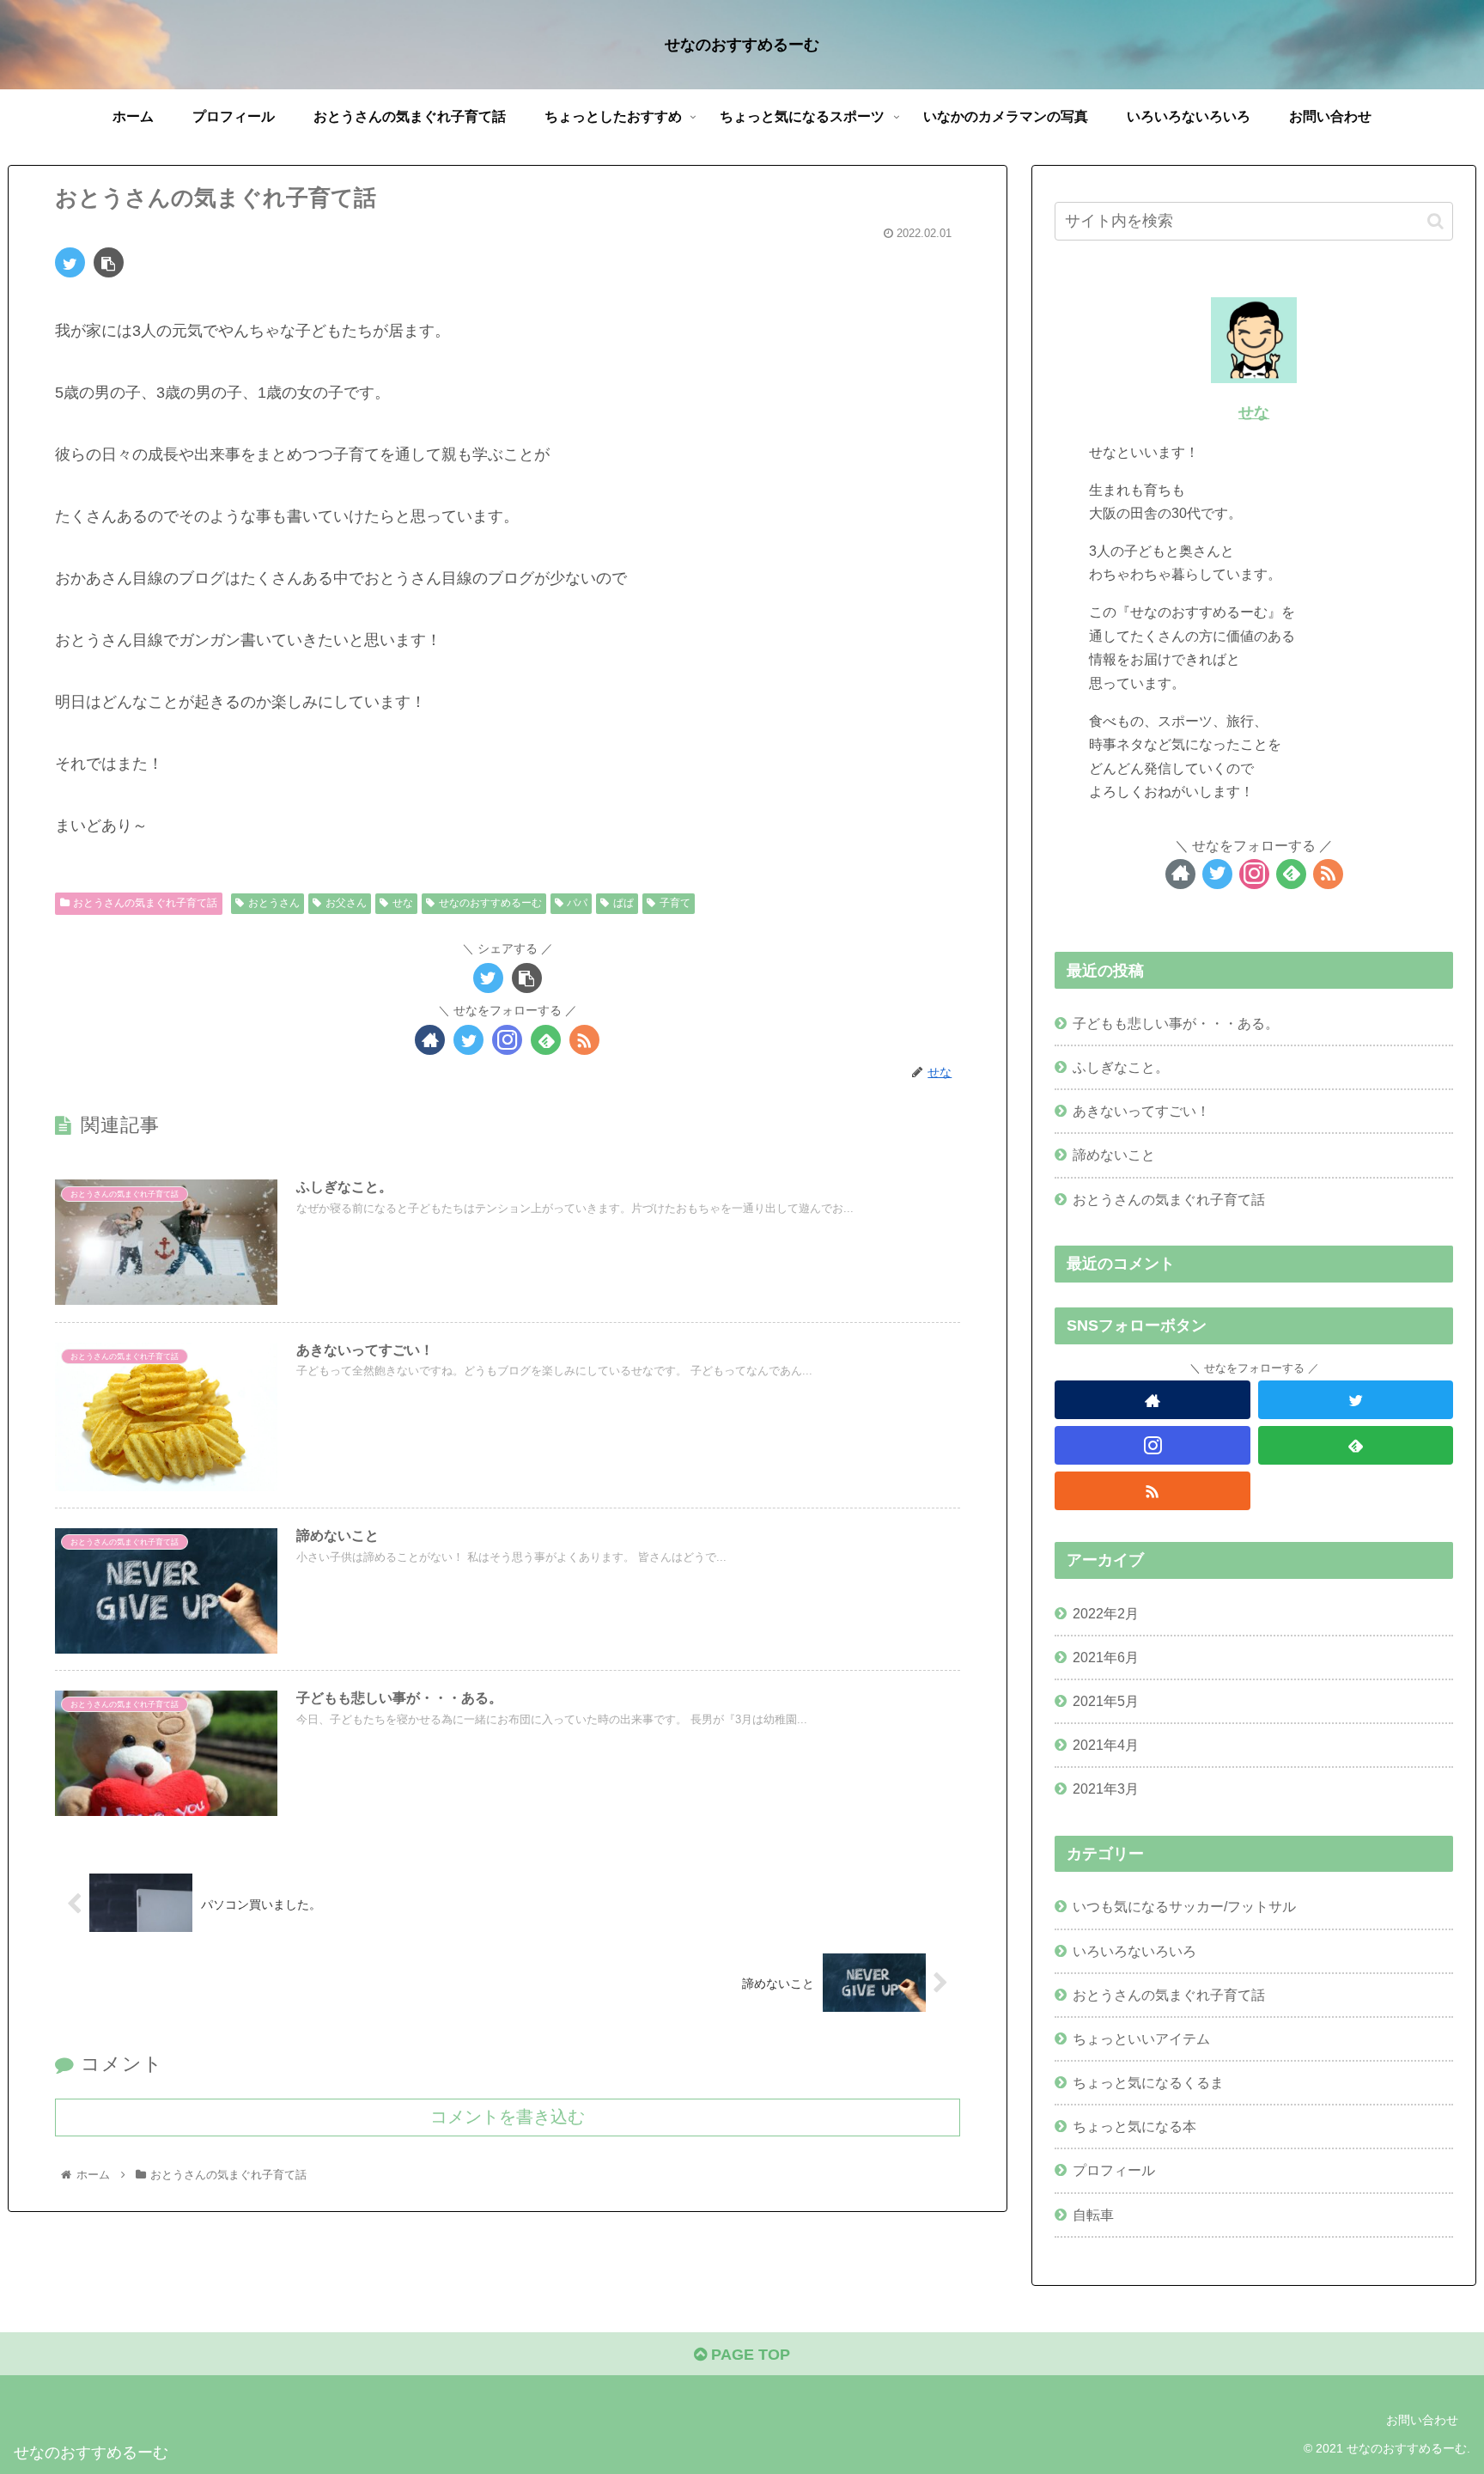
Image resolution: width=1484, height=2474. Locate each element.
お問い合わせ (1422, 2420)
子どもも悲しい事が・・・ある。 (1176, 1023)
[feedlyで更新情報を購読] (546, 1040)
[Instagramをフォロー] (507, 1040)
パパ (577, 903)
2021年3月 (1106, 1788)
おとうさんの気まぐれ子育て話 (145, 903)
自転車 (1093, 2215)
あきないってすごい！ (1141, 1111)
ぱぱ (623, 903)
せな (403, 903)
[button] (1435, 221)
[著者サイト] (430, 1040)
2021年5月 (1106, 1701)
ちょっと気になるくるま (1148, 2082)
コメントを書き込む (508, 2117)
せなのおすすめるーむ (490, 903)
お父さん (346, 903)
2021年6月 (1106, 1657)
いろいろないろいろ (1134, 1951)
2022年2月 (1106, 1613)
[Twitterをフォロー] (468, 1040)
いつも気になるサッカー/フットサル (1184, 1906)
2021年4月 (1106, 1745)
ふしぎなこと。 (1121, 1067)
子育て (675, 903)
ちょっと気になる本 (1134, 2126)
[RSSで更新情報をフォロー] (584, 1040)
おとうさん (274, 903)
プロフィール (1114, 2170)
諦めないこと (1114, 1155)
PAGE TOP (748, 2355)
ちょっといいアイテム (1141, 2038)
